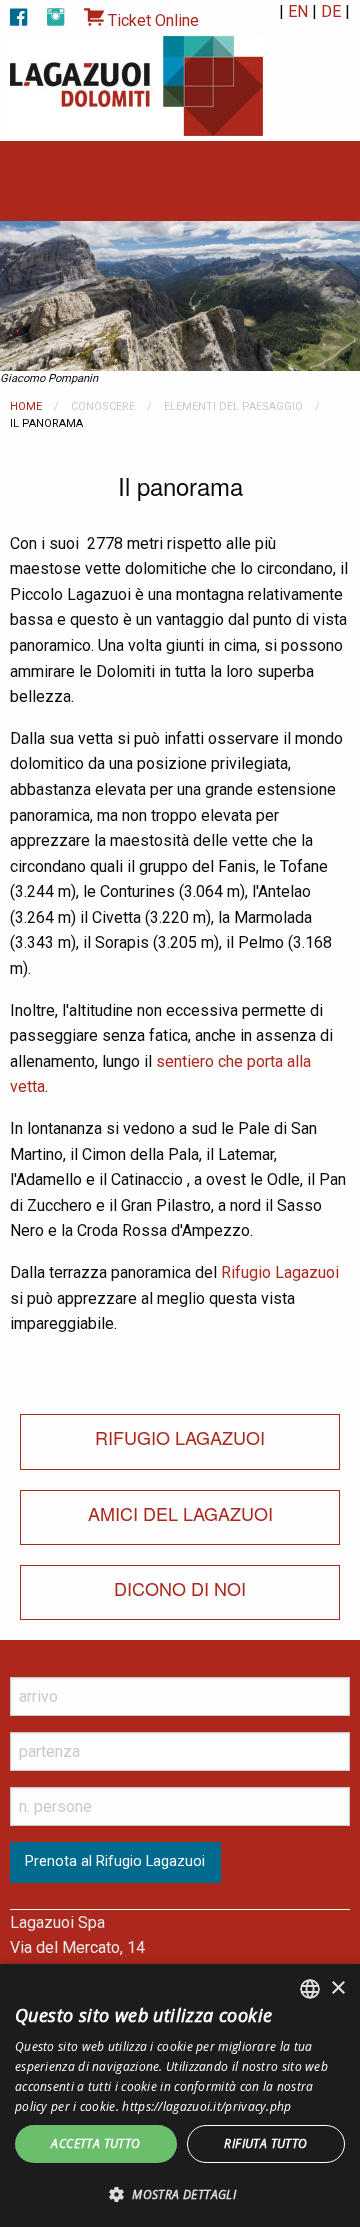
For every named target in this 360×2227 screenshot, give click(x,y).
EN (298, 11)
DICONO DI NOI (180, 1588)
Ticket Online (151, 20)
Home (26, 406)
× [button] (337, 1988)
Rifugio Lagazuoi (280, 1272)
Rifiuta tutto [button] (265, 2143)
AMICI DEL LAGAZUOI (180, 1513)
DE (331, 11)
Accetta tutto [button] (95, 2143)
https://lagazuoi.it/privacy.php (206, 2106)
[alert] (180, 2095)
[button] (180, 2194)
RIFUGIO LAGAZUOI (180, 1437)
